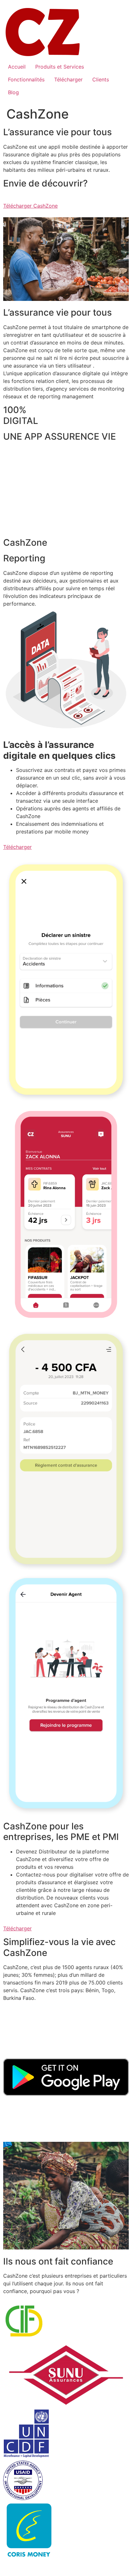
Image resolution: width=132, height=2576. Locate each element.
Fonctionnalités (26, 79)
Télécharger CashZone (30, 206)
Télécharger (68, 79)
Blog (13, 92)
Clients (101, 79)
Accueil (17, 67)
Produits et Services (60, 67)
